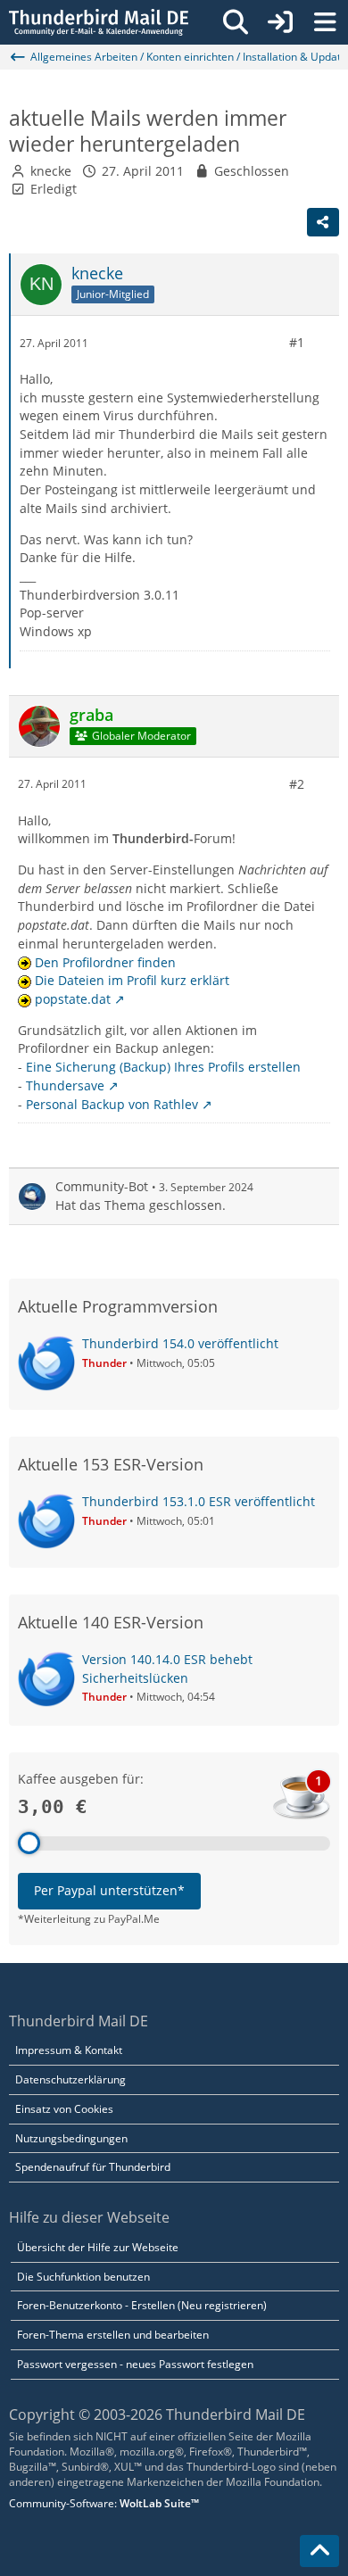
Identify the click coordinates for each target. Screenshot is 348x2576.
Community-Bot (102, 1186)
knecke (51, 171)
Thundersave (65, 1085)
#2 (297, 784)
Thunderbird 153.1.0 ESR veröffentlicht (199, 1501)
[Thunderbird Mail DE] (99, 22)
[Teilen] (323, 222)
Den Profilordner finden (105, 962)
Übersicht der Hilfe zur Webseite (98, 2247)
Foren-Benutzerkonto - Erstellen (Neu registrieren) (142, 2305)
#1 (297, 342)
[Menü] (325, 22)
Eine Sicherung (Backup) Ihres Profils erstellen (163, 1067)
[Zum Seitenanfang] (319, 2551)
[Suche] (236, 22)
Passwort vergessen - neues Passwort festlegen (135, 2364)
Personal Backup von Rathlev (112, 1104)
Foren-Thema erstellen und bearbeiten (113, 2335)
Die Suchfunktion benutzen (83, 2277)
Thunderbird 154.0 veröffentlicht (180, 1343)
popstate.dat (73, 999)
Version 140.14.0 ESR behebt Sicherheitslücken (167, 1669)
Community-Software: (104, 2503)
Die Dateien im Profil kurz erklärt (132, 980)
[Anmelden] (280, 22)
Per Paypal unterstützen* (109, 1890)
